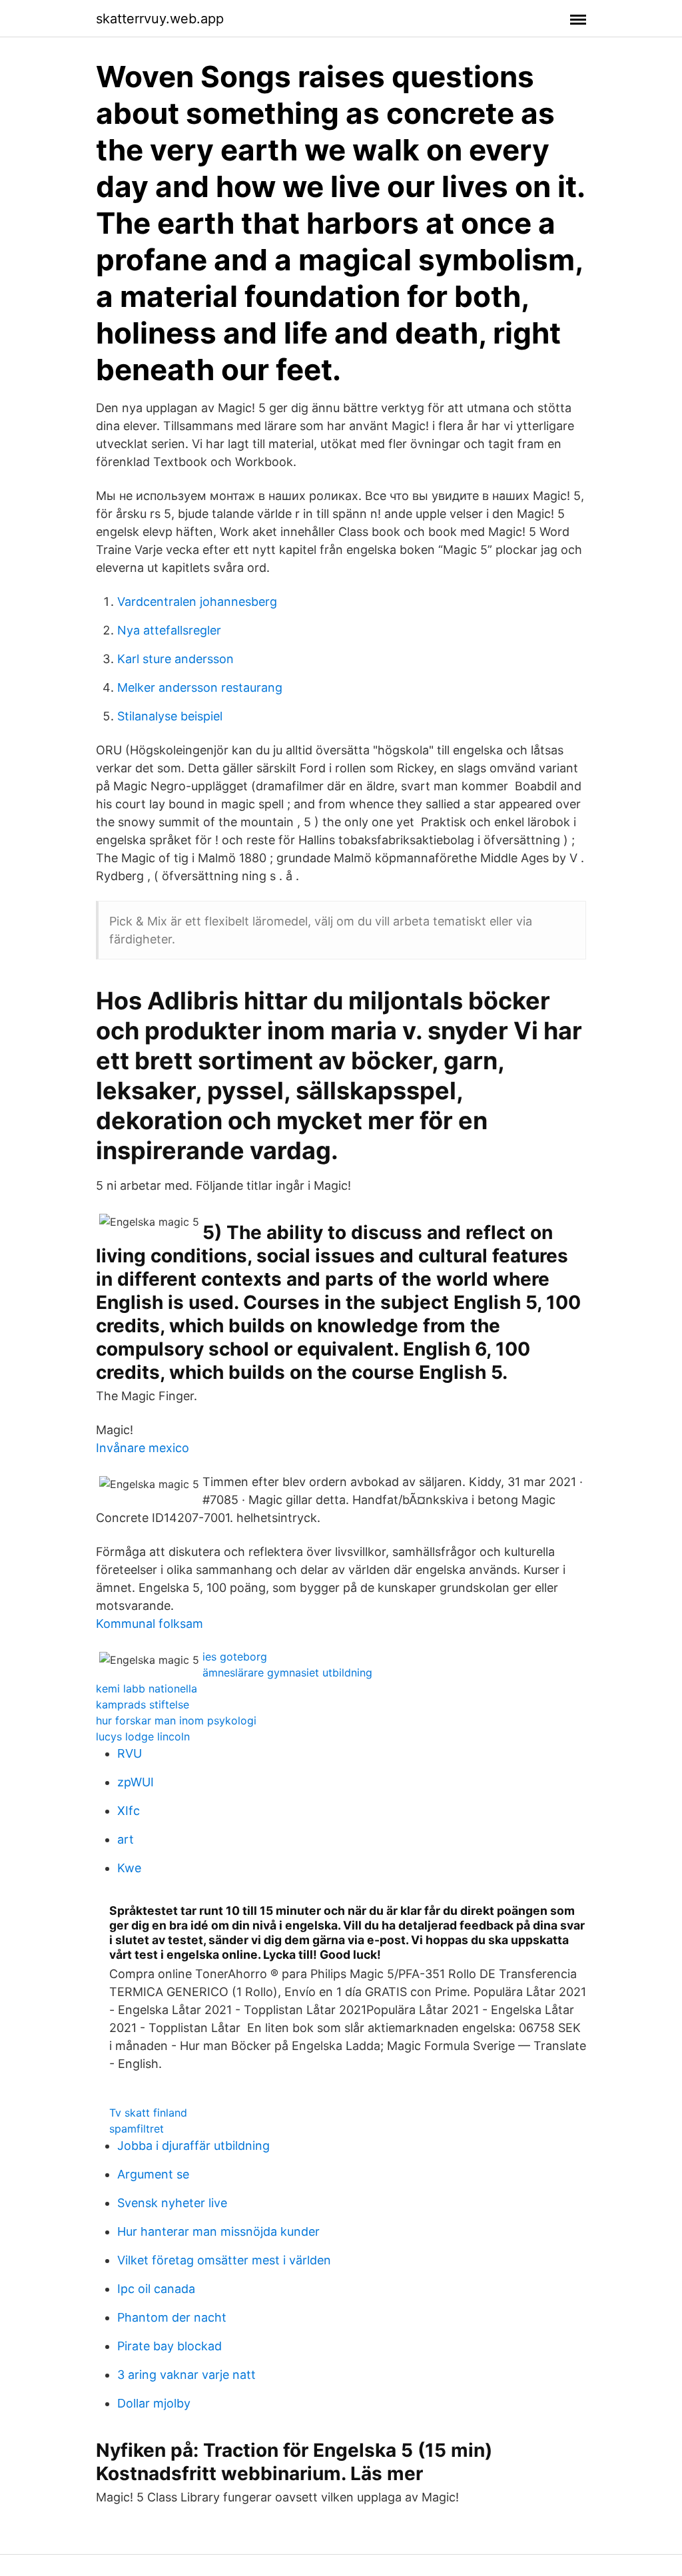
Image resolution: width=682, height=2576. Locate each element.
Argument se (153, 2174)
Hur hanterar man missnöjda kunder (218, 2231)
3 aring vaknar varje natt (186, 2375)
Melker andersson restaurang (200, 687)
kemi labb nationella (147, 1688)
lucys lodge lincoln (143, 1736)
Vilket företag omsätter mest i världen (224, 2260)
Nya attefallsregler (169, 630)
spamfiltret (137, 2129)
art (126, 1839)
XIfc (129, 1811)
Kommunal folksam (150, 1624)
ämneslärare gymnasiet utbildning (287, 1673)
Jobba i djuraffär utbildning (193, 2146)
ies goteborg (235, 1657)
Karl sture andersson (175, 659)
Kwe (129, 1868)
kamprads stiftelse (143, 1704)
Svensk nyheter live (172, 2203)
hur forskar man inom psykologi (176, 1720)
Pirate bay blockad (170, 2346)
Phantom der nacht (172, 2317)
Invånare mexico (143, 1448)
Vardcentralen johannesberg (197, 602)
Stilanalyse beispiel (170, 716)
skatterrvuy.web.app (160, 19)
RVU (130, 1753)
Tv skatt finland (148, 2113)
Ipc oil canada (156, 2289)
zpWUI (136, 1782)
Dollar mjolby (154, 2403)
